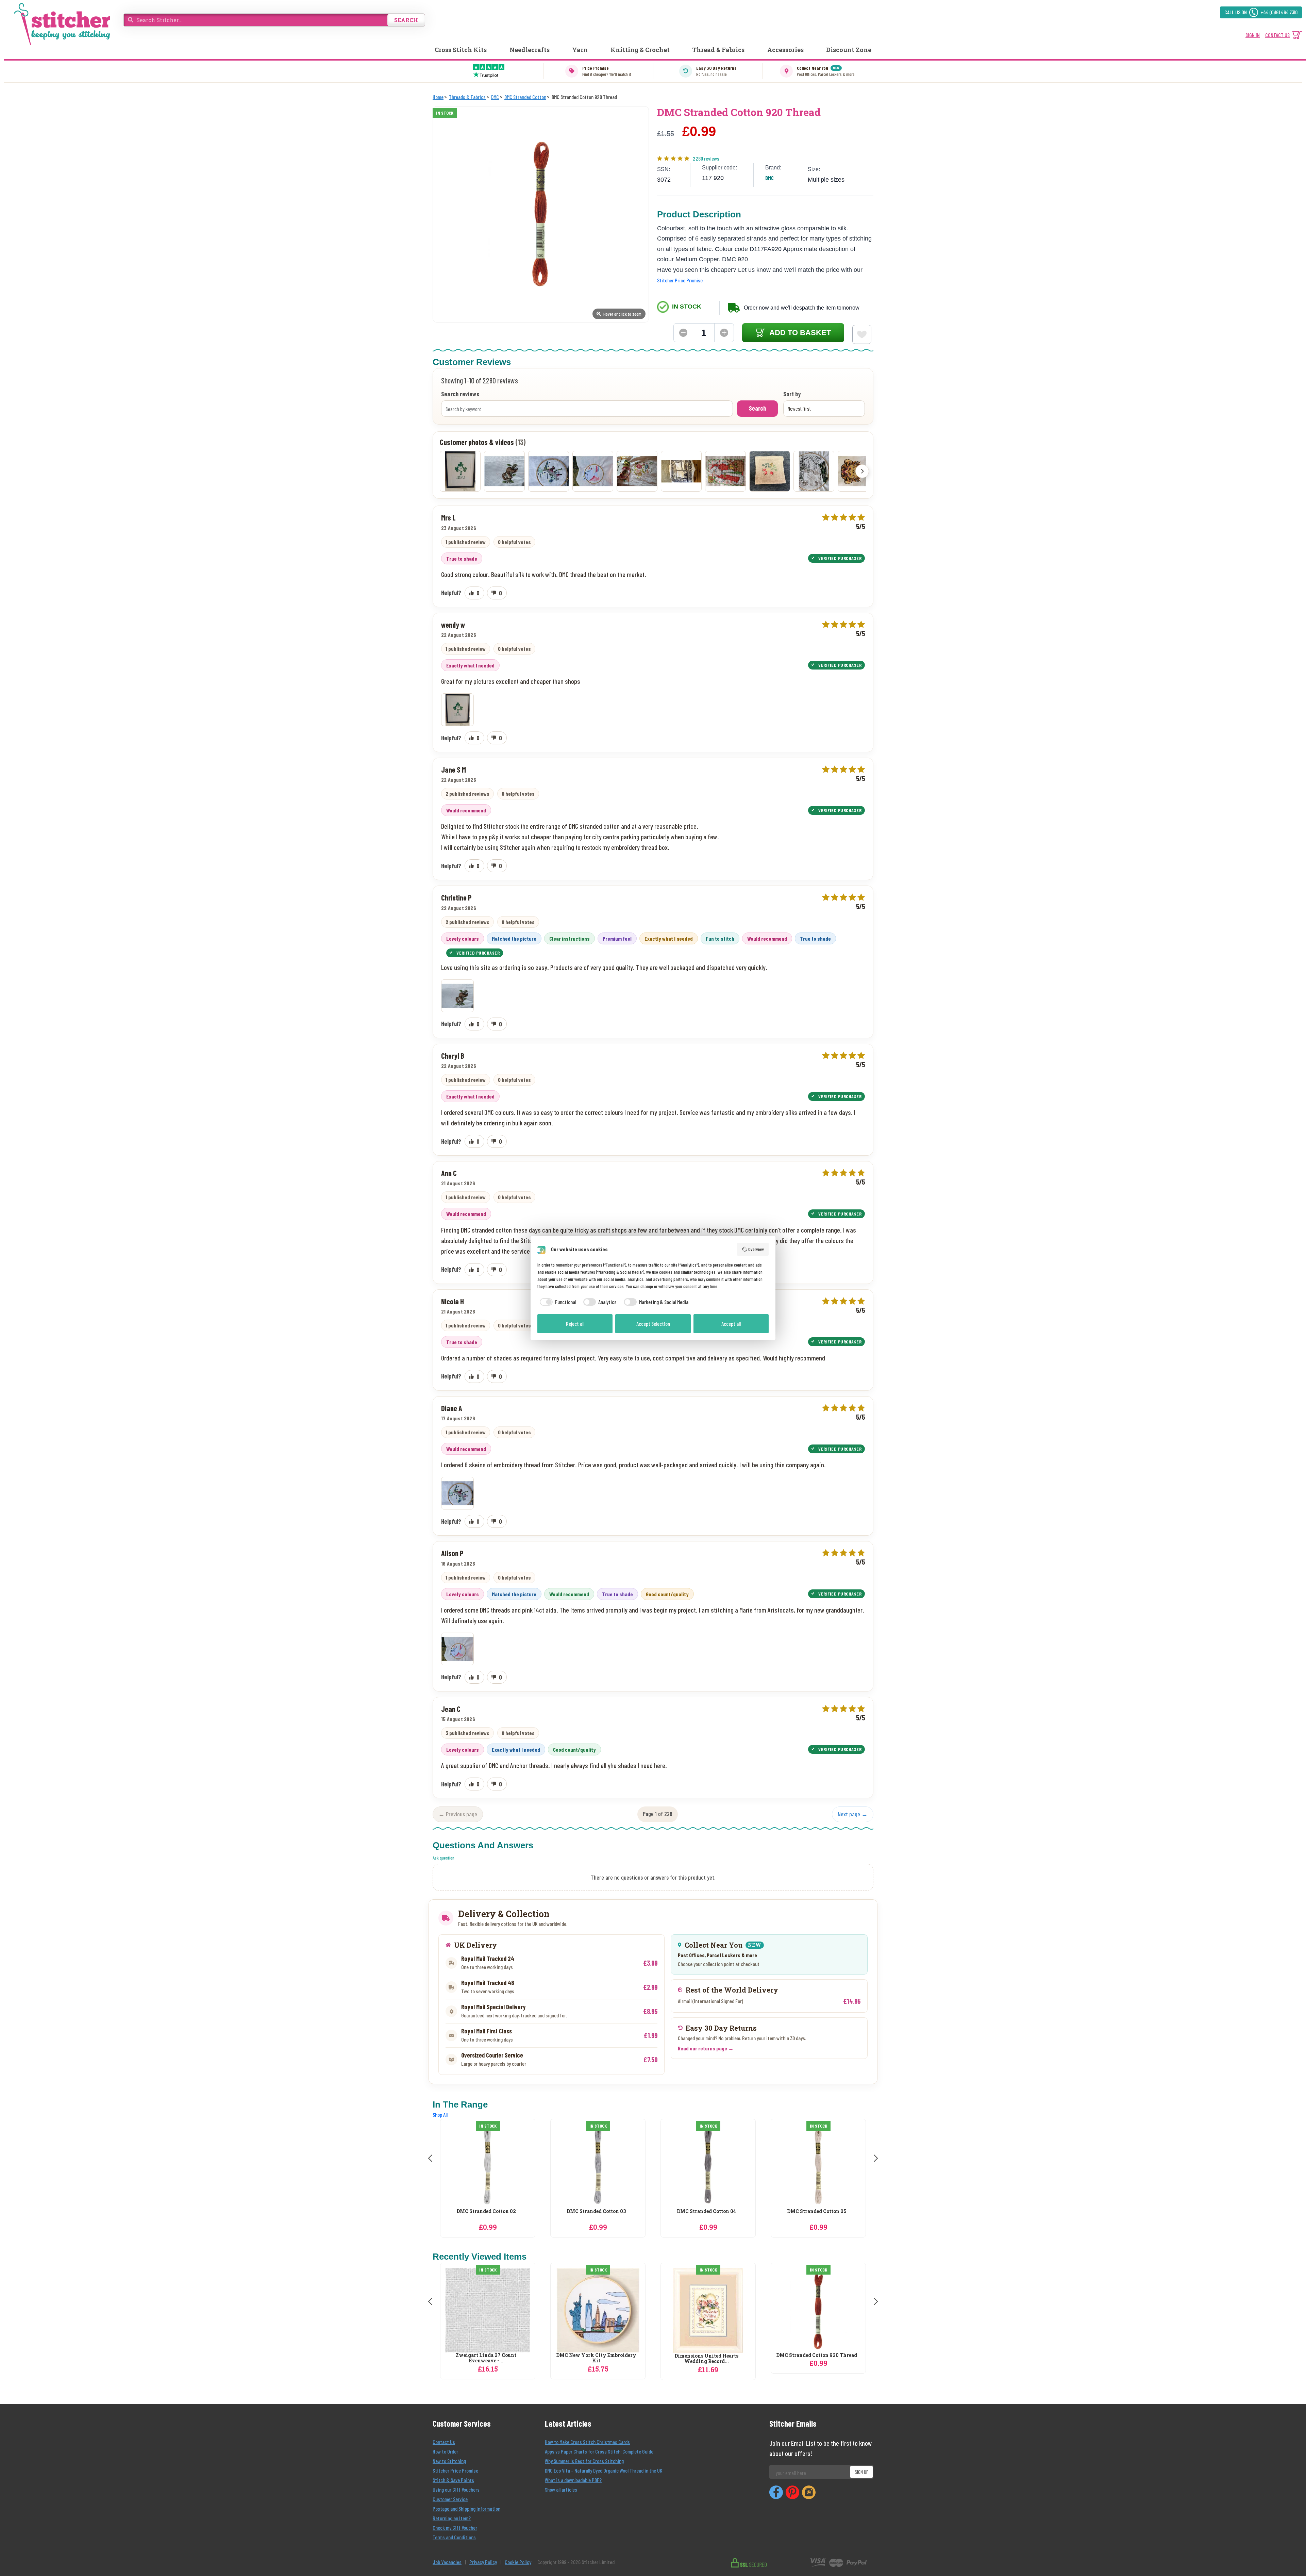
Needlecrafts (530, 50)
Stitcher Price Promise (680, 280)
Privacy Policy (483, 2562)
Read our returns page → (706, 2048)
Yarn (580, 50)
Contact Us (444, 2442)
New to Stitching (449, 2461)
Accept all (731, 1324)
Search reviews (460, 394)
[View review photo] (457, 710)
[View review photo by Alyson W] (725, 471)
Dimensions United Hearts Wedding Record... (706, 2359)
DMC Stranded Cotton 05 (596, 2211)
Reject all (575, 1324)
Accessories (785, 50)
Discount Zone (849, 50)
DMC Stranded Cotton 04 (486, 2211)
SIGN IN (1253, 35)
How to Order (445, 2451)
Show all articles (561, 2489)
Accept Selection (653, 1324)
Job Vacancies (447, 2562)
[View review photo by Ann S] (770, 471)
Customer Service (450, 2499)
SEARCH (406, 20)
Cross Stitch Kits (461, 50)
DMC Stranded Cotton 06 (706, 2211)
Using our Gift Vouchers (456, 2489)
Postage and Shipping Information (466, 2508)
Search (757, 408)
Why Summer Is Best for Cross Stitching (584, 2461)
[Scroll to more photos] (862, 471)
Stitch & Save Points (453, 2480)
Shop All (440, 2115)
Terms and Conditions (454, 2537)
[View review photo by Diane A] (549, 471)
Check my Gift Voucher (455, 2528)
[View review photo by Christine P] (504, 471)
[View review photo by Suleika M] (637, 471)
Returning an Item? (452, 2518)
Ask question (443, 1858)
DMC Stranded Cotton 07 (817, 2211)
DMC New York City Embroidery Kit (596, 2358)
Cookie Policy (518, 2562)
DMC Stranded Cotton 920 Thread (817, 2355)
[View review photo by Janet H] (814, 471)
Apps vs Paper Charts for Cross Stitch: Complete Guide (599, 2451)
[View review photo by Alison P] (593, 471)
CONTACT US (1277, 35)
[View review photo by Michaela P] (681, 471)
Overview (756, 1249)
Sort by (792, 394)
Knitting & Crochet (640, 50)
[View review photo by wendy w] (460, 471)
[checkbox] (557, 1302)
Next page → (853, 1814)
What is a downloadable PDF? (573, 2480)
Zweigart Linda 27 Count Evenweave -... (486, 2358)
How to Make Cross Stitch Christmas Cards (587, 2442)
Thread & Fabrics (718, 50)
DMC (769, 178)
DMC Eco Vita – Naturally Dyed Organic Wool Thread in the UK (604, 2470)
